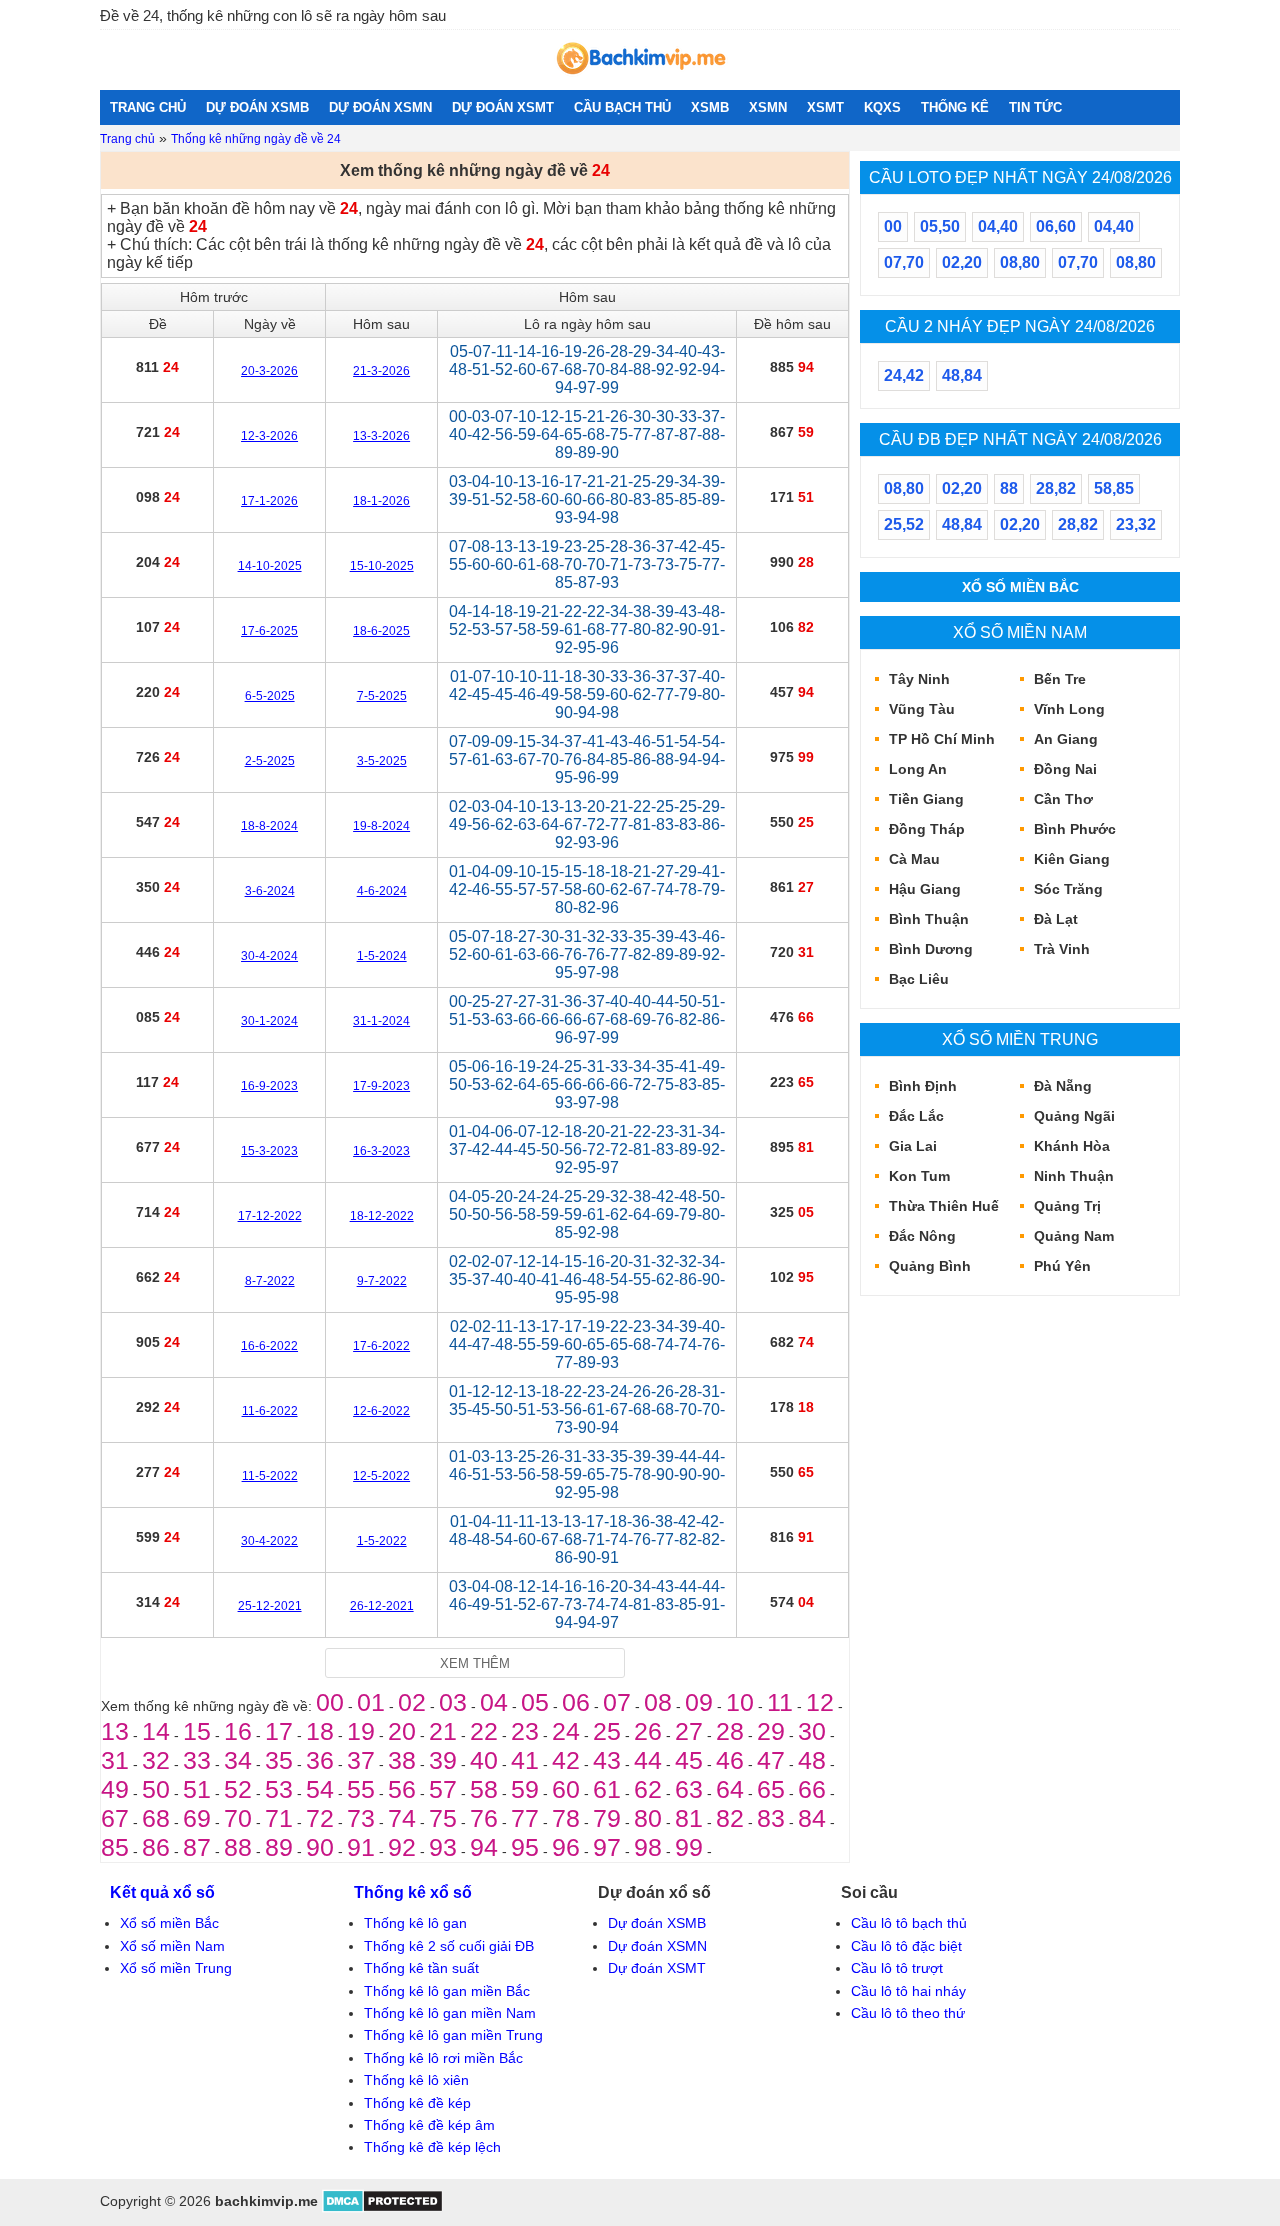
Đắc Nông (922, 1236)
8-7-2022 (270, 1281)
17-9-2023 (381, 1086)
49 (115, 1789)
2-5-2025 (270, 761)
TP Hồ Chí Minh (942, 739)
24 (566, 1731)
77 (525, 1818)
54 (320, 1789)
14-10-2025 (270, 566)
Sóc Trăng (1068, 889)
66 (812, 1789)
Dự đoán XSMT (657, 1968)
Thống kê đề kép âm (429, 2125)
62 (648, 1789)
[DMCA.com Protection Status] (382, 2208)
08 (658, 1702)
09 (699, 1702)
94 (484, 1847)
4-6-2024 (382, 891)
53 (279, 1789)
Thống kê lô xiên (416, 2080)
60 (566, 1789)
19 (361, 1731)
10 (740, 1702)
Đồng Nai (1065, 769)
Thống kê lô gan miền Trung (453, 2035)
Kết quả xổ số (162, 1892)
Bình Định (923, 1086)
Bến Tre (1060, 679)
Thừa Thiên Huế (944, 1206)
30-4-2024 (269, 956)
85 (115, 1847)
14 (156, 1731)
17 (279, 1731)
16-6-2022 (269, 1346)
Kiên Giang (1072, 859)
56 (402, 1789)
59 (525, 1789)
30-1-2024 (269, 1021)
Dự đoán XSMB (657, 1923)
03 (453, 1702)
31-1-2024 (381, 1021)
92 (402, 1847)
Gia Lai (913, 1146)
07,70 (904, 262)
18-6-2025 (381, 631)
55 (361, 1789)
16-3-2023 (381, 1151)
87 (197, 1847)
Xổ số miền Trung (1020, 1039)
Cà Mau (914, 859)
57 (443, 1789)
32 (156, 1760)
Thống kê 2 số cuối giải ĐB (449, 1946)
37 (361, 1760)
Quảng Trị (1067, 1206)
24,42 (904, 375)
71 (279, 1818)
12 (820, 1702)
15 (197, 1731)
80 (648, 1818)
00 (330, 1702)
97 (607, 1847)
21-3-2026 (381, 371)
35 (279, 1760)
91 (361, 1847)
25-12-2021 (270, 1606)
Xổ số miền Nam (1020, 632)
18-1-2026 (381, 501)
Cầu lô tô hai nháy (908, 1991)
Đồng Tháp (927, 829)
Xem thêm (475, 1663)
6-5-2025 (270, 696)
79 (607, 1818)
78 (566, 1818)
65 (771, 1789)
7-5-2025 (382, 696)
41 (525, 1760)
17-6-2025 (269, 631)
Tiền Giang (926, 799)
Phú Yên (1062, 1266)
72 (320, 1818)
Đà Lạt (1056, 919)
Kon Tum (919, 1176)
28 (730, 1731)
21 (443, 1731)
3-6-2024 (270, 891)
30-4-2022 (269, 1541)
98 (648, 1847)
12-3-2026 (269, 436)
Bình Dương (931, 949)
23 (525, 1731)
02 (412, 1702)
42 (566, 1760)
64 (730, 1789)
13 (115, 1731)
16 (238, 1731)
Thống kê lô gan (415, 1923)
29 (771, 1731)
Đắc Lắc (916, 1116)
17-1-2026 (269, 501)
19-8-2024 (381, 826)
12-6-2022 (381, 1411)
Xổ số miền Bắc (1020, 587)
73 (361, 1818)
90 (320, 1847)
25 (607, 1731)
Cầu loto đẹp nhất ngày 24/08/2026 (1020, 177)
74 (402, 1818)
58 (484, 1789)
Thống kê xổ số (413, 1892)
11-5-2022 (270, 1476)
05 (535, 1702)
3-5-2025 (382, 761)
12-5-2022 (381, 1476)
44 (648, 1760)
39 (443, 1760)
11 (780, 1702)
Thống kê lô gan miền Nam (450, 2013)
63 (689, 1789)
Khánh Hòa (1072, 1146)
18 (320, 1731)
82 (730, 1818)
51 (197, 1789)
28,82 (1056, 488)
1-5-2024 (382, 956)
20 (402, 1731)
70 (238, 1818)
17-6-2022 (381, 1346)
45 (689, 1760)
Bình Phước (1075, 829)
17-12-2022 (270, 1216)
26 (648, 1731)
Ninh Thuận (1074, 1176)
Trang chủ (127, 139)
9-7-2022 (382, 1281)
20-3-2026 (269, 371)
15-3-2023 (269, 1151)
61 (607, 1789)
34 (238, 1760)
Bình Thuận (929, 919)
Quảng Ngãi (1074, 1116)
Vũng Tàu (922, 709)
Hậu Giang (925, 889)
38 (402, 1760)
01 (371, 1702)
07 (617, 1702)
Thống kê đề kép (417, 2103)
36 (320, 1760)
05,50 (940, 226)
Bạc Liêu (919, 979)
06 (576, 1702)
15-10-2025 (382, 566)
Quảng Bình (930, 1266)
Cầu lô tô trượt (897, 1968)
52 (238, 1789)
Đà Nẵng (1063, 1086)
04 (494, 1702)
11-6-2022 (270, 1411)
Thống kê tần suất (421, 1968)
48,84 (962, 375)
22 (484, 1731)
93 (443, 1847)
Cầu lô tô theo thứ (908, 2013)
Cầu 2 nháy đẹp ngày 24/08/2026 (1020, 326)
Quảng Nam (1074, 1236)
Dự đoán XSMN (657, 1946)
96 (566, 1847)
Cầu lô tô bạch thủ (909, 1923)
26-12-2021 (382, 1606)
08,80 (1020, 262)
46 (730, 1760)
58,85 (1114, 488)
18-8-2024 (269, 826)
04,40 (998, 226)
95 (525, 1847)
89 (279, 1847)
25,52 (904, 524)
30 (812, 1731)
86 (156, 1847)
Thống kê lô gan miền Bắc (447, 1991)
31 (115, 1760)
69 (197, 1818)
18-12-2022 (382, 1216)
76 (484, 1818)
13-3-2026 (381, 436)
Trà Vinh (1062, 949)
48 (812, 1760)
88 (238, 1847)
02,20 (962, 262)
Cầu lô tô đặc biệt (906, 1946)
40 (484, 1760)
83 (771, 1818)
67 (115, 1818)
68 (156, 1818)
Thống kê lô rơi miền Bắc (443, 2058)
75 (443, 1818)
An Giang (1066, 739)
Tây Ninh (919, 679)
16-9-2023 (269, 1086)
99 (689, 1847)
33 (197, 1760)
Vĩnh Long (1069, 709)
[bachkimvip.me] (640, 80)
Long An (918, 769)
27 (689, 1731)
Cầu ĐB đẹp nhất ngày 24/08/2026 (1020, 439)
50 (156, 1789)
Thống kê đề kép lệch (432, 2147)
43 (607, 1760)
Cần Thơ (1063, 799)
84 (812, 1818)
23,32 (1136, 524)
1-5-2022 (382, 1541)
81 (689, 1818)
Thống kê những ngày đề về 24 (256, 139)
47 (771, 1760)
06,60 (1056, 226)
